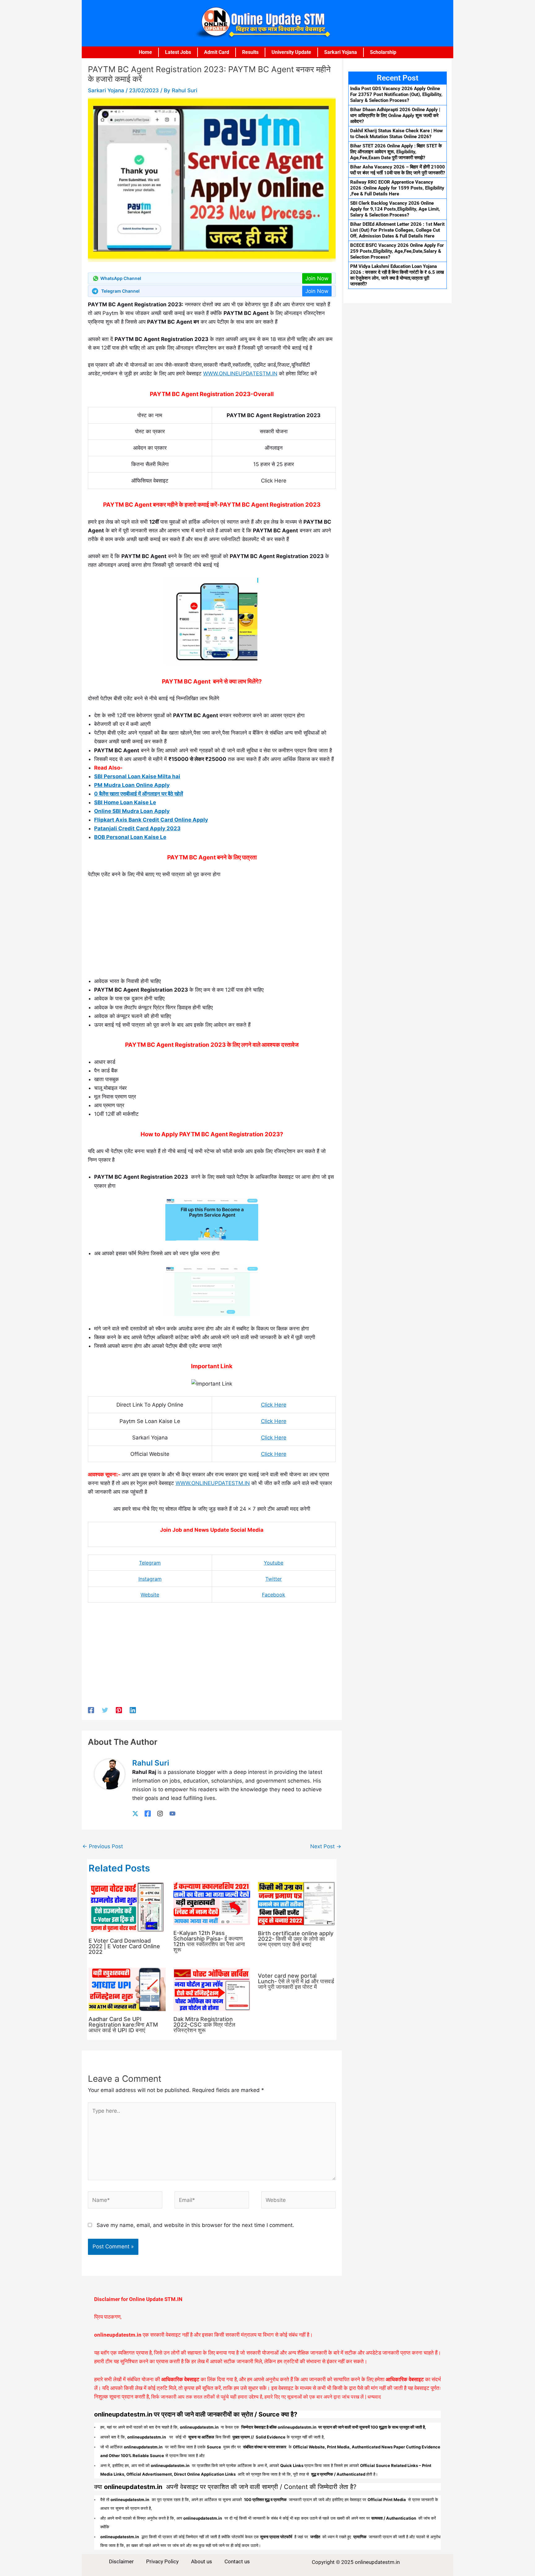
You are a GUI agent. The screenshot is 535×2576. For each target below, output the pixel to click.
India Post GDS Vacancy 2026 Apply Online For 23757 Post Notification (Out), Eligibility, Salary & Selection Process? (396, 94)
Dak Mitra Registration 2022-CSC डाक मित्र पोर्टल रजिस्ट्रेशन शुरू (204, 2025)
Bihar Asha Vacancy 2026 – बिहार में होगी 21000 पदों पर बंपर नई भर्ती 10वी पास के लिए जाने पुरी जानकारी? (398, 170)
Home (145, 52)
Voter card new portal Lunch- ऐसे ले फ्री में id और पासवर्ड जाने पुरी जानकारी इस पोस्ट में (296, 1981)
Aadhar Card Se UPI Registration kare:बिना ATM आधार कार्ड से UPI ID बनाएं (123, 2025)
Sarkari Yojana (341, 52)
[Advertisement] (212, 930)
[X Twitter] (135, 1813)
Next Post (326, 1846)
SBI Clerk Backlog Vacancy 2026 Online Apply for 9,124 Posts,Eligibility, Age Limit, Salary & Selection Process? (395, 209)
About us (202, 2561)
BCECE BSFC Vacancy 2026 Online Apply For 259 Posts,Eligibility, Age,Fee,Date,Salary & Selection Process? (397, 251)
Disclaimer (121, 2561)
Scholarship (383, 52)
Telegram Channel (120, 291)
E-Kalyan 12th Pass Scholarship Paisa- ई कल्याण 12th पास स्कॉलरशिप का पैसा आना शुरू (209, 1941)
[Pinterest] (119, 1710)
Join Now (317, 278)
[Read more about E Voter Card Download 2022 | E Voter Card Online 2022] (127, 1907)
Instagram (150, 1579)
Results (250, 52)
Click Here (274, 1405)
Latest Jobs (178, 52)
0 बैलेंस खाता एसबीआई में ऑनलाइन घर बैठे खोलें (139, 794)
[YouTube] (172, 1813)
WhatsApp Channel (121, 278)
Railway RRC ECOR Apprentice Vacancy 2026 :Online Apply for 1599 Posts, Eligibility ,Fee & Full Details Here (397, 188)
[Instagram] (160, 1813)
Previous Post (103, 1846)
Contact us (237, 2561)
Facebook (274, 1595)
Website (150, 1595)
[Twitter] (105, 1710)
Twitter (274, 1579)
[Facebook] (91, 1710)
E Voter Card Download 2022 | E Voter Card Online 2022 (124, 1946)
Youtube (274, 1563)
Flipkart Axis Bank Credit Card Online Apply (151, 820)
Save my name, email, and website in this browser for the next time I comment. (195, 2225)
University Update (291, 52)
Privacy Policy (162, 2561)
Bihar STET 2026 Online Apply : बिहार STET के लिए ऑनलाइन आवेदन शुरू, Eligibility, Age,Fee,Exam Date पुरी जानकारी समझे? (396, 152)
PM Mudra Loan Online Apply (132, 785)
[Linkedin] (133, 1710)
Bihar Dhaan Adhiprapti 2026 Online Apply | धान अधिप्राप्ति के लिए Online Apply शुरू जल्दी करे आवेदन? (395, 116)
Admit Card (217, 52)
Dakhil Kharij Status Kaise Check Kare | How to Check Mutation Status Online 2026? (396, 134)
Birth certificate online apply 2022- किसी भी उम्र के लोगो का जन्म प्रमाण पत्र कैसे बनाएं (296, 1939)
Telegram (150, 1563)
